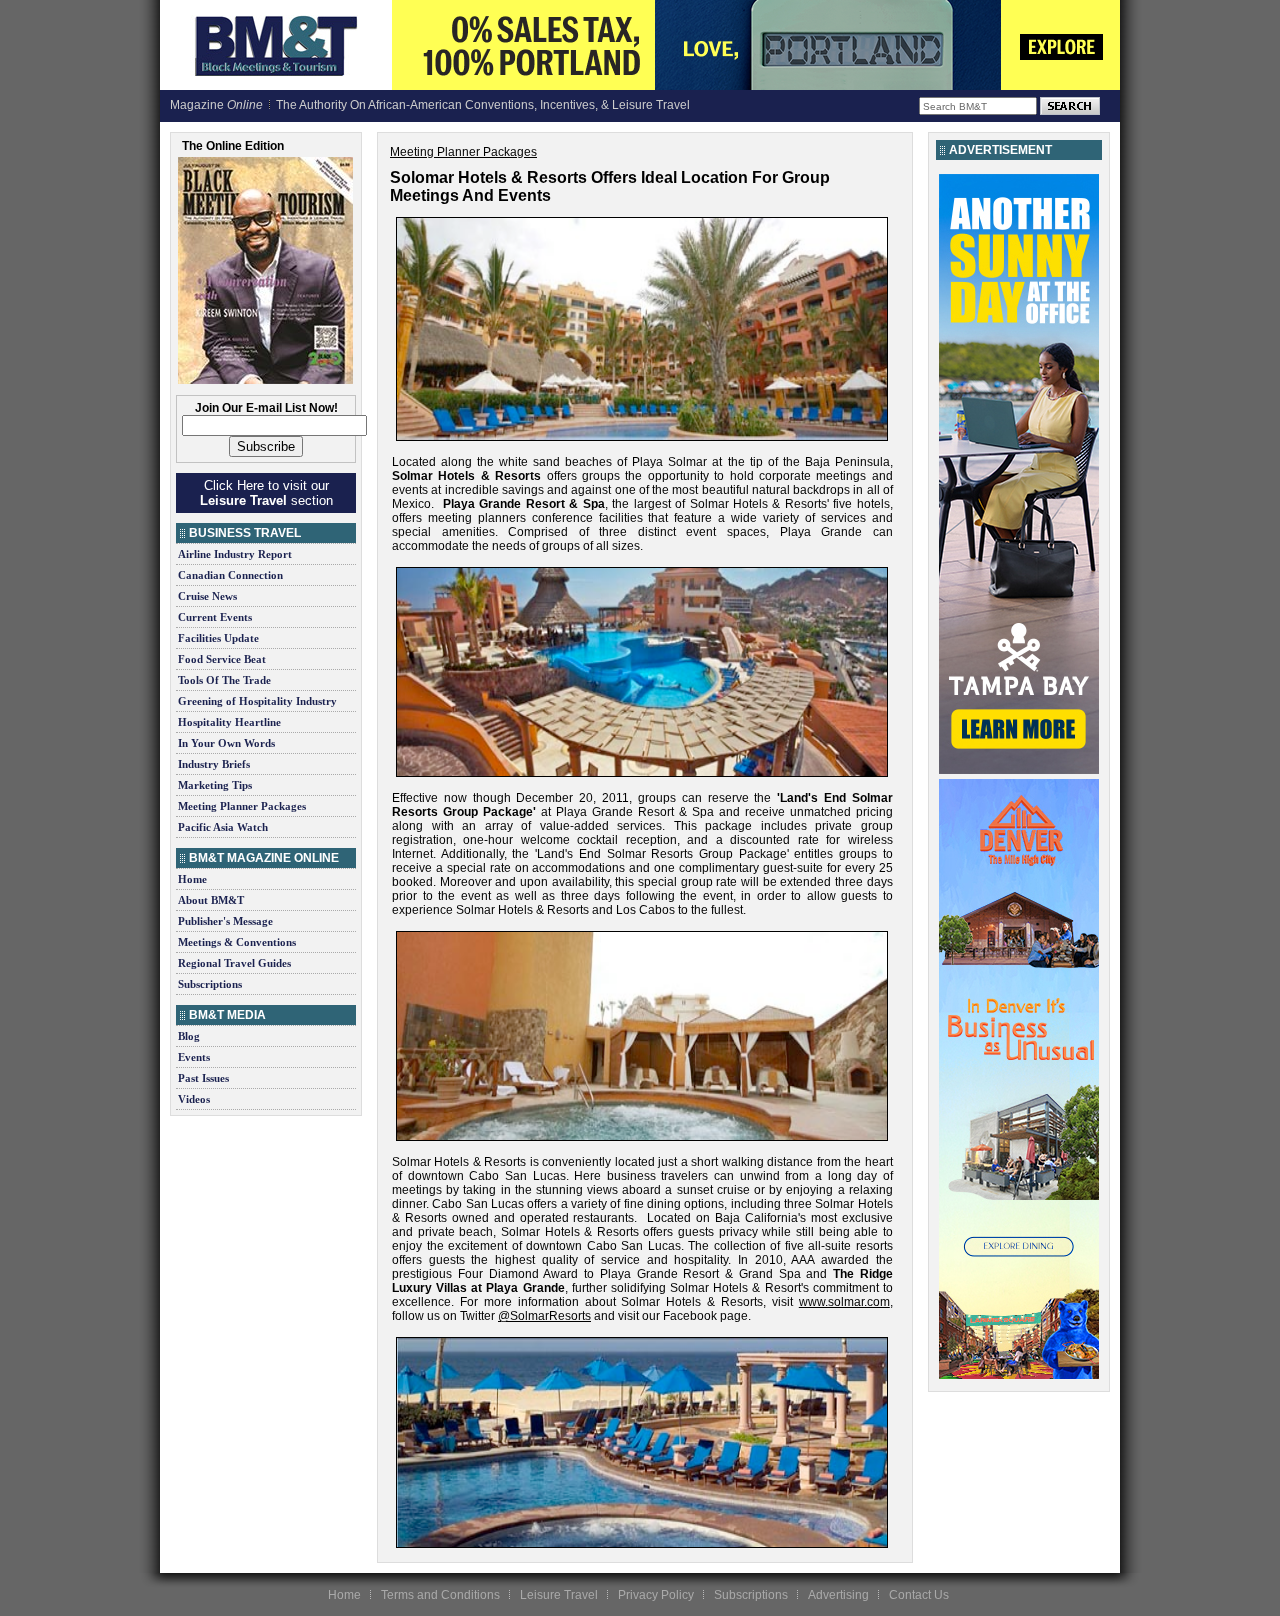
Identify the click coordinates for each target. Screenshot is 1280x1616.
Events (194, 1057)
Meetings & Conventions (237, 942)
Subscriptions (210, 984)
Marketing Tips (215, 785)
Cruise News (207, 596)
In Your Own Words (226, 743)
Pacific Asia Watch (223, 827)
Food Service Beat (222, 659)
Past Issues (203, 1078)
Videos (194, 1099)
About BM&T (211, 900)
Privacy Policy (656, 1595)
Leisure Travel (559, 1595)
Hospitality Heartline (229, 722)
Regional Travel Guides (234, 963)
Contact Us (919, 1595)
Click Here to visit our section (266, 493)
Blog (189, 1036)
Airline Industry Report (235, 554)
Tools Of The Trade (224, 680)
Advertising (838, 1595)
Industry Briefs (214, 764)
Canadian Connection (230, 575)
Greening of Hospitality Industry (257, 701)
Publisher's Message (225, 921)
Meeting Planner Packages (242, 806)
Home (192, 879)
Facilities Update (218, 638)
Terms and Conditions (440, 1595)
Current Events (215, 617)
